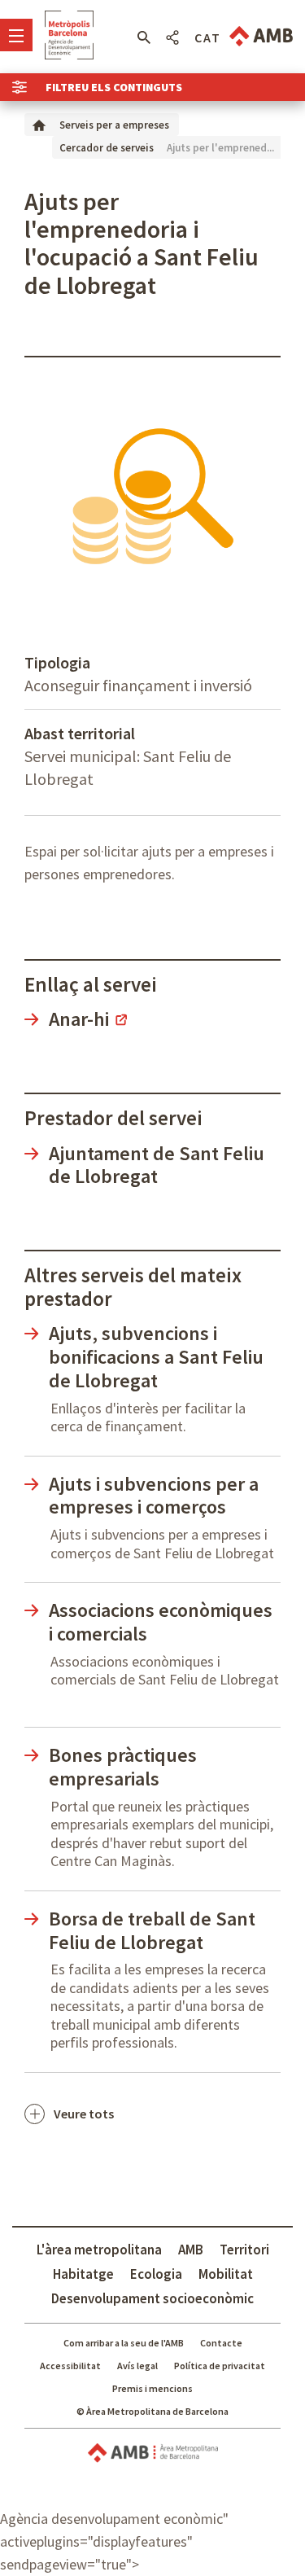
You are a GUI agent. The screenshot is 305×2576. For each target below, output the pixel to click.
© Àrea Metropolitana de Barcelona (152, 2411)
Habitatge (83, 2274)
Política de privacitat (220, 2366)
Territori (244, 2250)
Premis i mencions (152, 2388)
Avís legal (137, 2366)
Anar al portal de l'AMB (261, 36)
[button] (144, 37)
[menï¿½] (16, 35)
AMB (191, 2250)
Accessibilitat (70, 2366)
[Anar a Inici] (39, 124)
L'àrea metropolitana (99, 2250)
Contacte (221, 2343)
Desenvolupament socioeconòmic (152, 2298)
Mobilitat (226, 2274)
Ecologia (156, 2274)
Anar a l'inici (69, 35)
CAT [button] (208, 37)
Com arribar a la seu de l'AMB (124, 2343)
